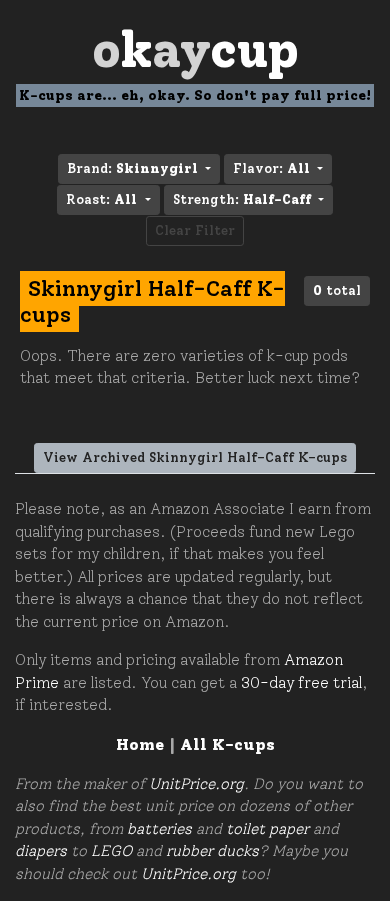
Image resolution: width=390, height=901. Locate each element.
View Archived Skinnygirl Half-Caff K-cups (195, 457)
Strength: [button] (242, 199)
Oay (195, 49)
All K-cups (227, 744)
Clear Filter (195, 230)
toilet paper (267, 829)
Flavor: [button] (271, 168)
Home (140, 744)
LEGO (111, 851)
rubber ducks (212, 851)
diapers (41, 851)
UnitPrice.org (196, 784)
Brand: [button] (132, 168)
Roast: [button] (101, 199)
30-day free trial (301, 683)
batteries (159, 829)
